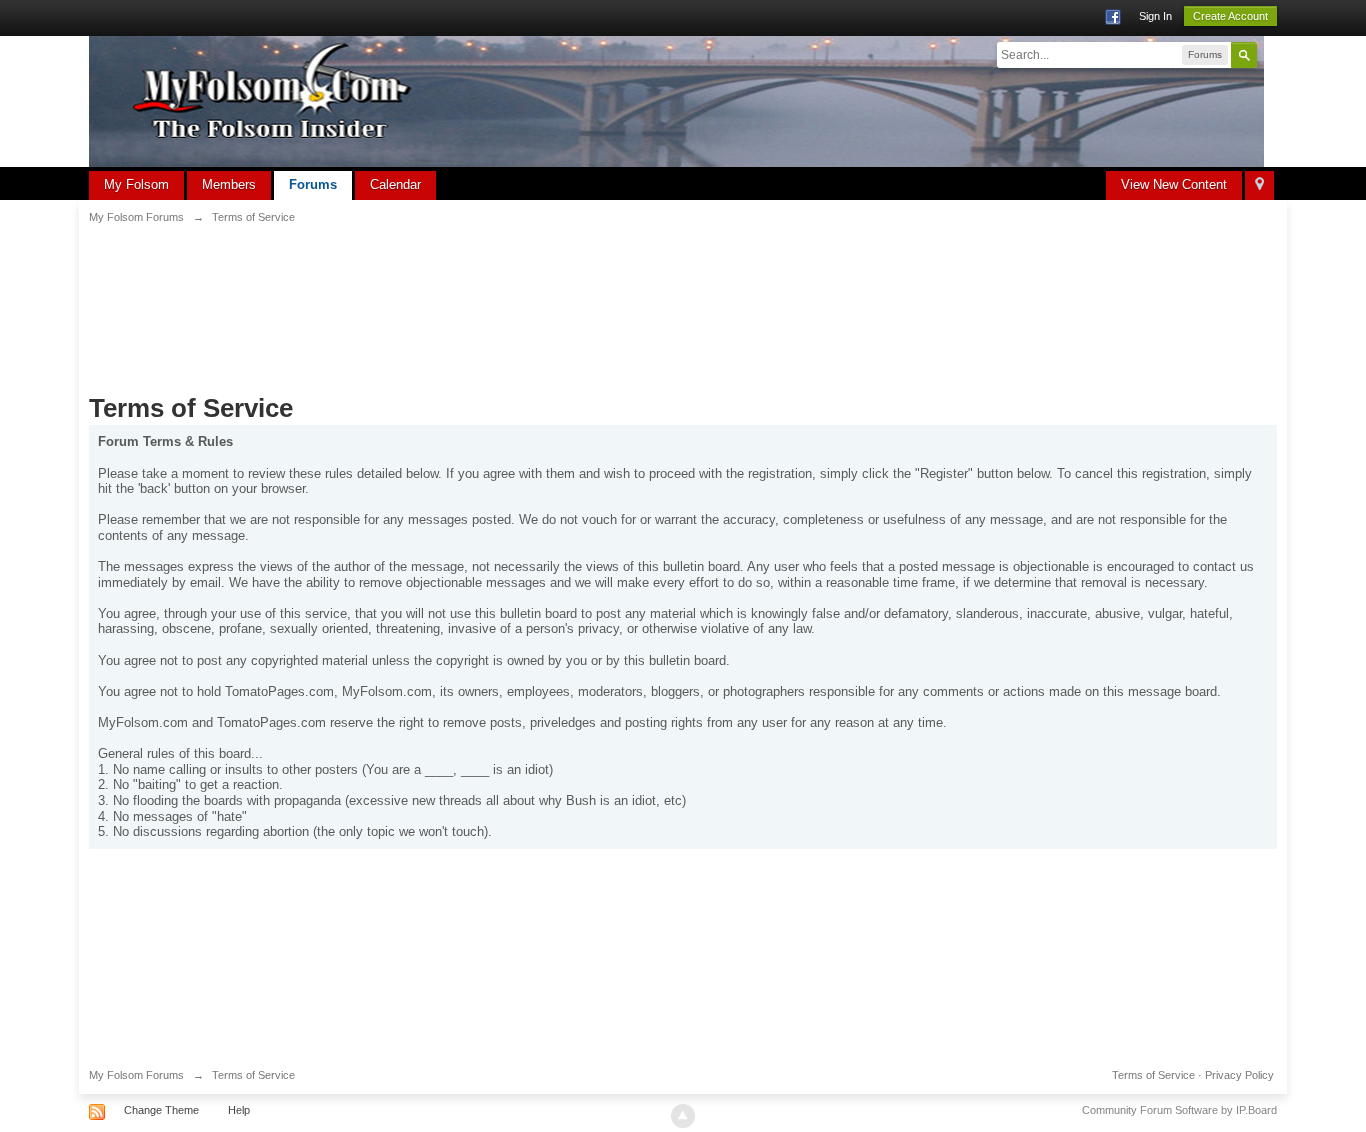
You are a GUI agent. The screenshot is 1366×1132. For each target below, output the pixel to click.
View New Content (1174, 184)
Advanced (1269, 54)
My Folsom (136, 184)
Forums (313, 184)
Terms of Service (1153, 1075)
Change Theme (161, 1110)
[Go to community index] (676, 100)
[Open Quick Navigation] (1259, 185)
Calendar (395, 184)
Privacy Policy (1239, 1075)
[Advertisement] (683, 296)
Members (229, 184)
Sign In (1155, 16)
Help (239, 1110)
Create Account (1230, 16)
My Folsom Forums (136, 1075)
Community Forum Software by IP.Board (1179, 1110)
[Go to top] (683, 1116)
